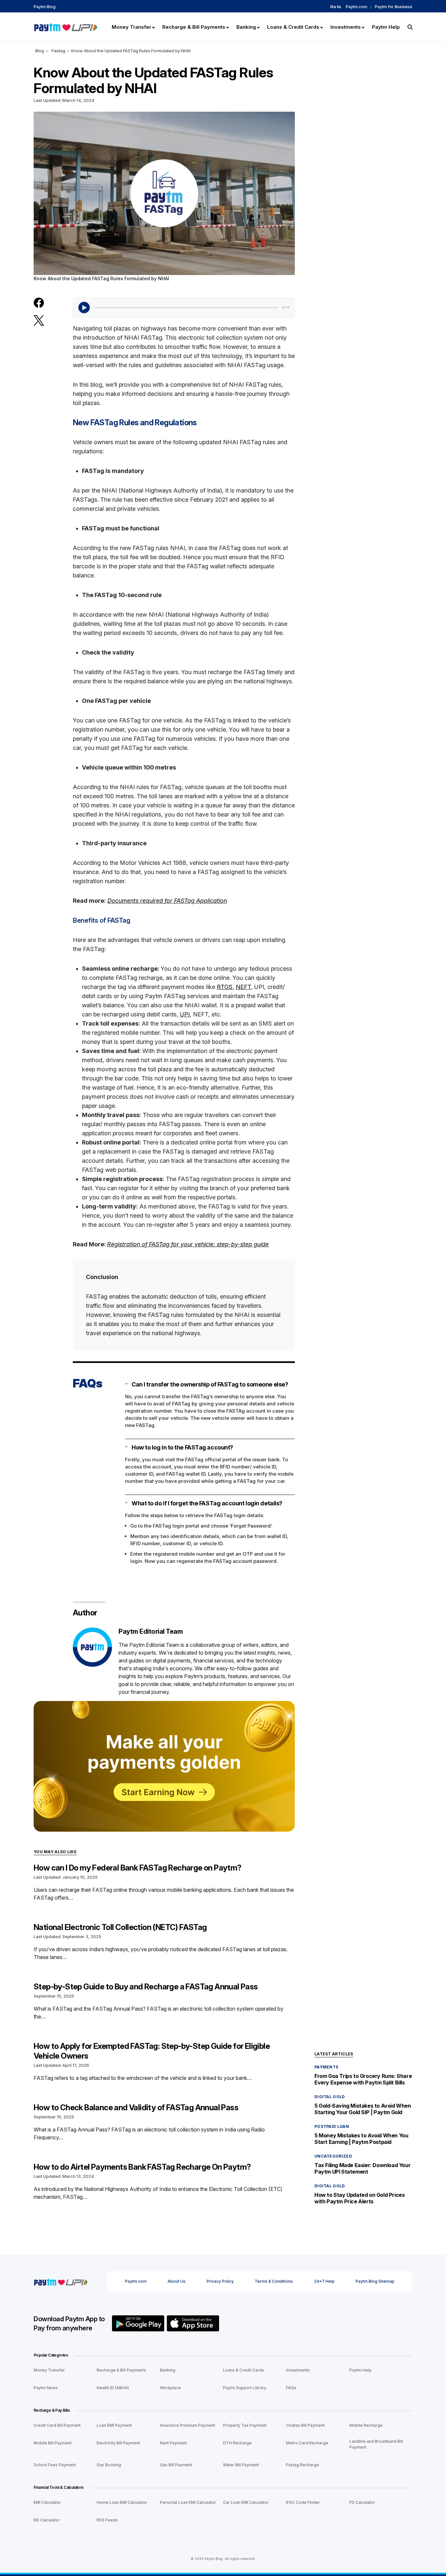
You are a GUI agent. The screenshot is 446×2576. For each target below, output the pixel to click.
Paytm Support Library (245, 2388)
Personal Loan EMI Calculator (188, 2502)
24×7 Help (324, 2281)
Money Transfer (49, 2370)
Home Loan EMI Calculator (122, 2502)
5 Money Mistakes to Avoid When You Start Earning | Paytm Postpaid (361, 2139)
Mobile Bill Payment (53, 2443)
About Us (176, 2281)
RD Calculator (47, 2520)
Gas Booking (109, 2465)
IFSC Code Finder (303, 2502)
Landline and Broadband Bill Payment (376, 2444)
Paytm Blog (45, 7)
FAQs (291, 2388)
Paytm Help (360, 2370)
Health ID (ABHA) (113, 2388)
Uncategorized (333, 2156)
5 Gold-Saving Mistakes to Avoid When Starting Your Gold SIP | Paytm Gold (363, 2109)
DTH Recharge (237, 2443)
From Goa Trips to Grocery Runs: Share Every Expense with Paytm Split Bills (363, 2079)
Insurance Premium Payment (188, 2425)
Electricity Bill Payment (118, 2443)
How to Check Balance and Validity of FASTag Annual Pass (136, 2107)
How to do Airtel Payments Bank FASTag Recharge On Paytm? (142, 2167)
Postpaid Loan (332, 2126)
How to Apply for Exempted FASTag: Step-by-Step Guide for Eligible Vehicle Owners (152, 2051)
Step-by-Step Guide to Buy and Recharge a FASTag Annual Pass (146, 1987)
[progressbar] (186, 307)
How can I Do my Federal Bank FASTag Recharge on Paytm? (138, 1868)
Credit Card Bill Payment (57, 2425)
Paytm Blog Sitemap (375, 2281)
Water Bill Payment (241, 2465)
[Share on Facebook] (39, 303)
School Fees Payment (55, 2465)
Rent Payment (173, 2443)
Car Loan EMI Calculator (246, 2502)
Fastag (58, 51)
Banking (168, 2370)
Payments (326, 2067)
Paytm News (46, 2388)
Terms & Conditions (274, 2281)
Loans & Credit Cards (244, 2370)
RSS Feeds (107, 2520)
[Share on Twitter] (39, 320)
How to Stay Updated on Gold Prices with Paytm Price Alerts (359, 2198)
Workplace (170, 2388)
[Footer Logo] (61, 2281)
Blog (40, 51)
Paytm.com (357, 7)
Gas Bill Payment (176, 2465)
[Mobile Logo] (65, 26)
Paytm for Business (394, 7)
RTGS (225, 987)
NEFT (243, 987)
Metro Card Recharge (307, 2443)
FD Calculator (362, 2502)
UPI (185, 1014)
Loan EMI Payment (114, 2425)
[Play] (84, 308)
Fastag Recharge (303, 2465)
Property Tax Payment (245, 2425)
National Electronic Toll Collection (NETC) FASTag (120, 1927)
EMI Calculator (47, 2502)
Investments (298, 2370)
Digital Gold (330, 2097)
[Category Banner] (164, 1766)
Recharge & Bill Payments (121, 2370)
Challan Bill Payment (305, 2425)
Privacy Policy (220, 2281)
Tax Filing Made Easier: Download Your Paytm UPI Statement (362, 2168)
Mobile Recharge (366, 2425)
